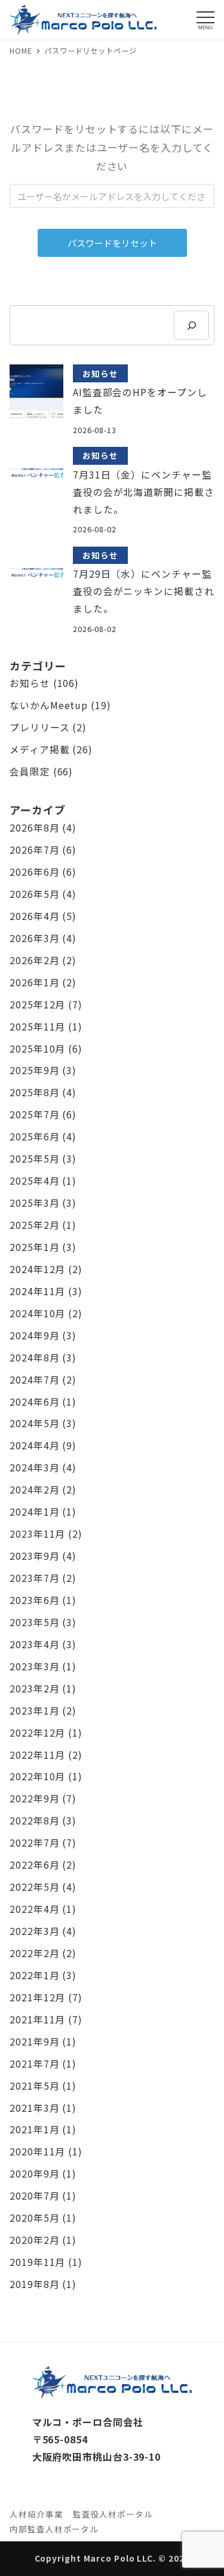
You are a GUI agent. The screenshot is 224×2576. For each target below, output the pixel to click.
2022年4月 (34, 1909)
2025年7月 (34, 1114)
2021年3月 (34, 2108)
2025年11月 (37, 1027)
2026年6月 (34, 872)
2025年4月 (34, 1181)
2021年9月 (34, 2042)
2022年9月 (34, 1798)
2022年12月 (37, 1733)
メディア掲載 (39, 749)
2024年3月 (34, 1468)
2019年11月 (37, 2262)
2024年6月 (34, 1402)
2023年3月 (34, 1666)
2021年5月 (34, 2086)
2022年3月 (34, 1931)
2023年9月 (34, 1556)
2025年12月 (37, 1005)
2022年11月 (37, 1755)
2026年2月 (34, 960)
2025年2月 (34, 1225)
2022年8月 (34, 1821)
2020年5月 (34, 2218)
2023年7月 (34, 1578)
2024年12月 (37, 1269)
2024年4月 (34, 1445)
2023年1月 (34, 1711)
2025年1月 (34, 1247)
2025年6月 (34, 1137)
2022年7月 (34, 1843)
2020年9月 (34, 2174)
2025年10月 (37, 1049)
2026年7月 (34, 850)
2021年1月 (34, 2129)
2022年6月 (34, 1865)
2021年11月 (37, 2020)
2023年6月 (34, 1600)
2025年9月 (34, 1070)
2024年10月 (37, 1313)
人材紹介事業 (36, 2514)
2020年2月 (34, 2240)
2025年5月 (34, 1159)
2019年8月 (34, 2284)
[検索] (191, 325)
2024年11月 (37, 1291)
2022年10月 (37, 1776)
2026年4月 (34, 916)
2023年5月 (34, 1622)
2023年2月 (34, 1689)
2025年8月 (34, 1092)
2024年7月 (34, 1380)
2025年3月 (34, 1203)
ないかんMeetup (49, 705)
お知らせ (30, 683)
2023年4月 (34, 1644)
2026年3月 (34, 938)
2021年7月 (34, 2064)
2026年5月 (34, 894)
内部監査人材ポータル (54, 2529)
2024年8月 (34, 1358)
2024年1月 (34, 1512)
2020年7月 (34, 2196)
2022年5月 (34, 1887)
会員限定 (30, 772)
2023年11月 (37, 1534)
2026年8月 (34, 828)
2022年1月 (34, 1975)
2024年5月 (34, 1423)
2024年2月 (34, 1490)
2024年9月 (34, 1335)
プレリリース (39, 727)
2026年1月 (34, 982)
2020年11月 (37, 2152)
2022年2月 (34, 1953)
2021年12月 (37, 1997)
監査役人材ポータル (113, 2514)
